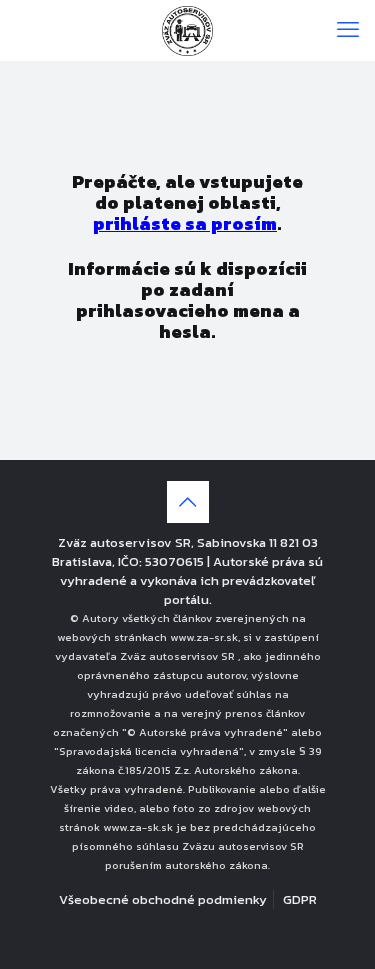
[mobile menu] (348, 30)
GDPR (300, 899)
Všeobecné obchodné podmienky (163, 899)
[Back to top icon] (188, 502)
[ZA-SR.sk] (187, 30)
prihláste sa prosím (185, 223)
